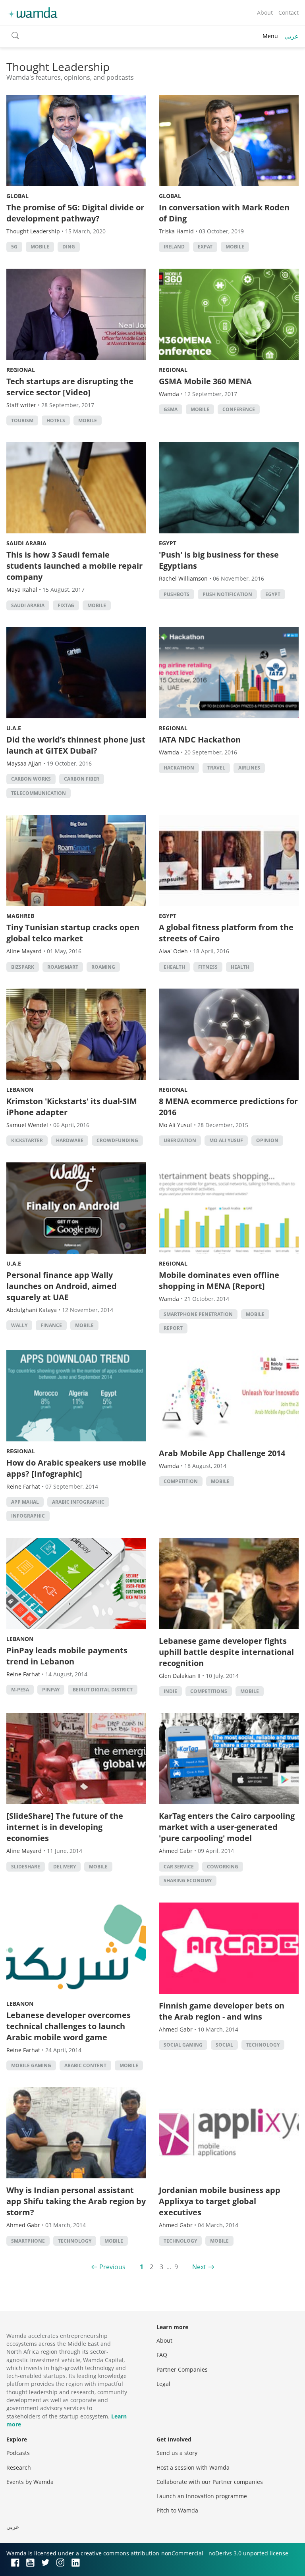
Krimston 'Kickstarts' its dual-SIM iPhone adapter (72, 1107)
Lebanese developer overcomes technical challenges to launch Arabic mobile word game (69, 2026)
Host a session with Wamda (193, 2467)
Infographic (28, 1516)
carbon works (31, 779)
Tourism (22, 420)
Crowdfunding (117, 1140)
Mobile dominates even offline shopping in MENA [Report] (219, 1280)
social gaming (183, 2045)
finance (51, 1325)
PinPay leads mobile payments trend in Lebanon (67, 1656)
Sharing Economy (188, 1881)
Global (17, 196)
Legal (163, 2384)
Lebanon (20, 1090)
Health (240, 967)
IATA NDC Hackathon (200, 740)
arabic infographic (78, 1502)
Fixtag (66, 605)
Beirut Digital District (103, 1690)
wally (19, 1325)
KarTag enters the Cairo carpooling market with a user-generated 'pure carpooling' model (227, 1827)
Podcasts (18, 2453)
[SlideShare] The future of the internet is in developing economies (65, 1827)
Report (173, 1328)
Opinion (267, 1140)
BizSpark (23, 967)
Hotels (56, 420)
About (265, 13)
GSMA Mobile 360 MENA (205, 381)
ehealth (174, 967)
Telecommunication (39, 793)
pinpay (51, 1690)
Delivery (65, 1867)
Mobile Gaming (31, 2065)
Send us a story (177, 2453)
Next (199, 2267)
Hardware (70, 1140)
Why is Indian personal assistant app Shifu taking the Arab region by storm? (76, 2201)
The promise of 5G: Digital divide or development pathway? (75, 213)
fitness (208, 967)
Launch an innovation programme (202, 2496)
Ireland (174, 247)
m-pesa (20, 1690)
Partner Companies (182, 2369)
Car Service (179, 1867)
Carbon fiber (82, 779)
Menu (270, 36)
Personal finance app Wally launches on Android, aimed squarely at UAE (62, 1286)
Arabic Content (85, 2065)
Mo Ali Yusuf (226, 1140)
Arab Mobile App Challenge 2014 (222, 1453)
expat (205, 247)
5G (14, 247)
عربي (291, 36)
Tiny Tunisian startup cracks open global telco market (73, 933)
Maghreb (20, 916)
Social (224, 2045)
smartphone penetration (198, 1314)
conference (239, 409)
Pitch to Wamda (177, 2510)
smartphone (28, 2241)
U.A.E (14, 728)
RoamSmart (63, 967)
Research (19, 2467)
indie (170, 1691)
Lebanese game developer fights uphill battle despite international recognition (226, 1652)
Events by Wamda (30, 2482)
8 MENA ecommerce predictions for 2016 (228, 1107)
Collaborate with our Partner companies (210, 2482)
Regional (21, 370)
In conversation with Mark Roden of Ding (224, 213)
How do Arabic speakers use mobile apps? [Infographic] (76, 1468)
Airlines (249, 768)
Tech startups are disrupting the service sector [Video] (70, 387)
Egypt (168, 543)
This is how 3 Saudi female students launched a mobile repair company (74, 566)
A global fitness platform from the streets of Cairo (226, 933)
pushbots (177, 594)
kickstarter (27, 1140)
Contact (289, 13)
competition (181, 1481)
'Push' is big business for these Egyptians (219, 560)
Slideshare (26, 1867)
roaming (103, 967)
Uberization (180, 1140)
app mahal (25, 1502)
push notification (227, 594)
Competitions (209, 1691)
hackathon (179, 768)
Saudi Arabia (26, 543)
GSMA (171, 409)
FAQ (162, 2355)
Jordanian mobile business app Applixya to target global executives (220, 2201)
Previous (112, 2267)
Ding (69, 247)
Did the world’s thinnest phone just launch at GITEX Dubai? (76, 745)
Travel (216, 768)
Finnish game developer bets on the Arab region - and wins (222, 2011)
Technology (263, 2045)
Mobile (40, 247)
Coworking (223, 1867)
